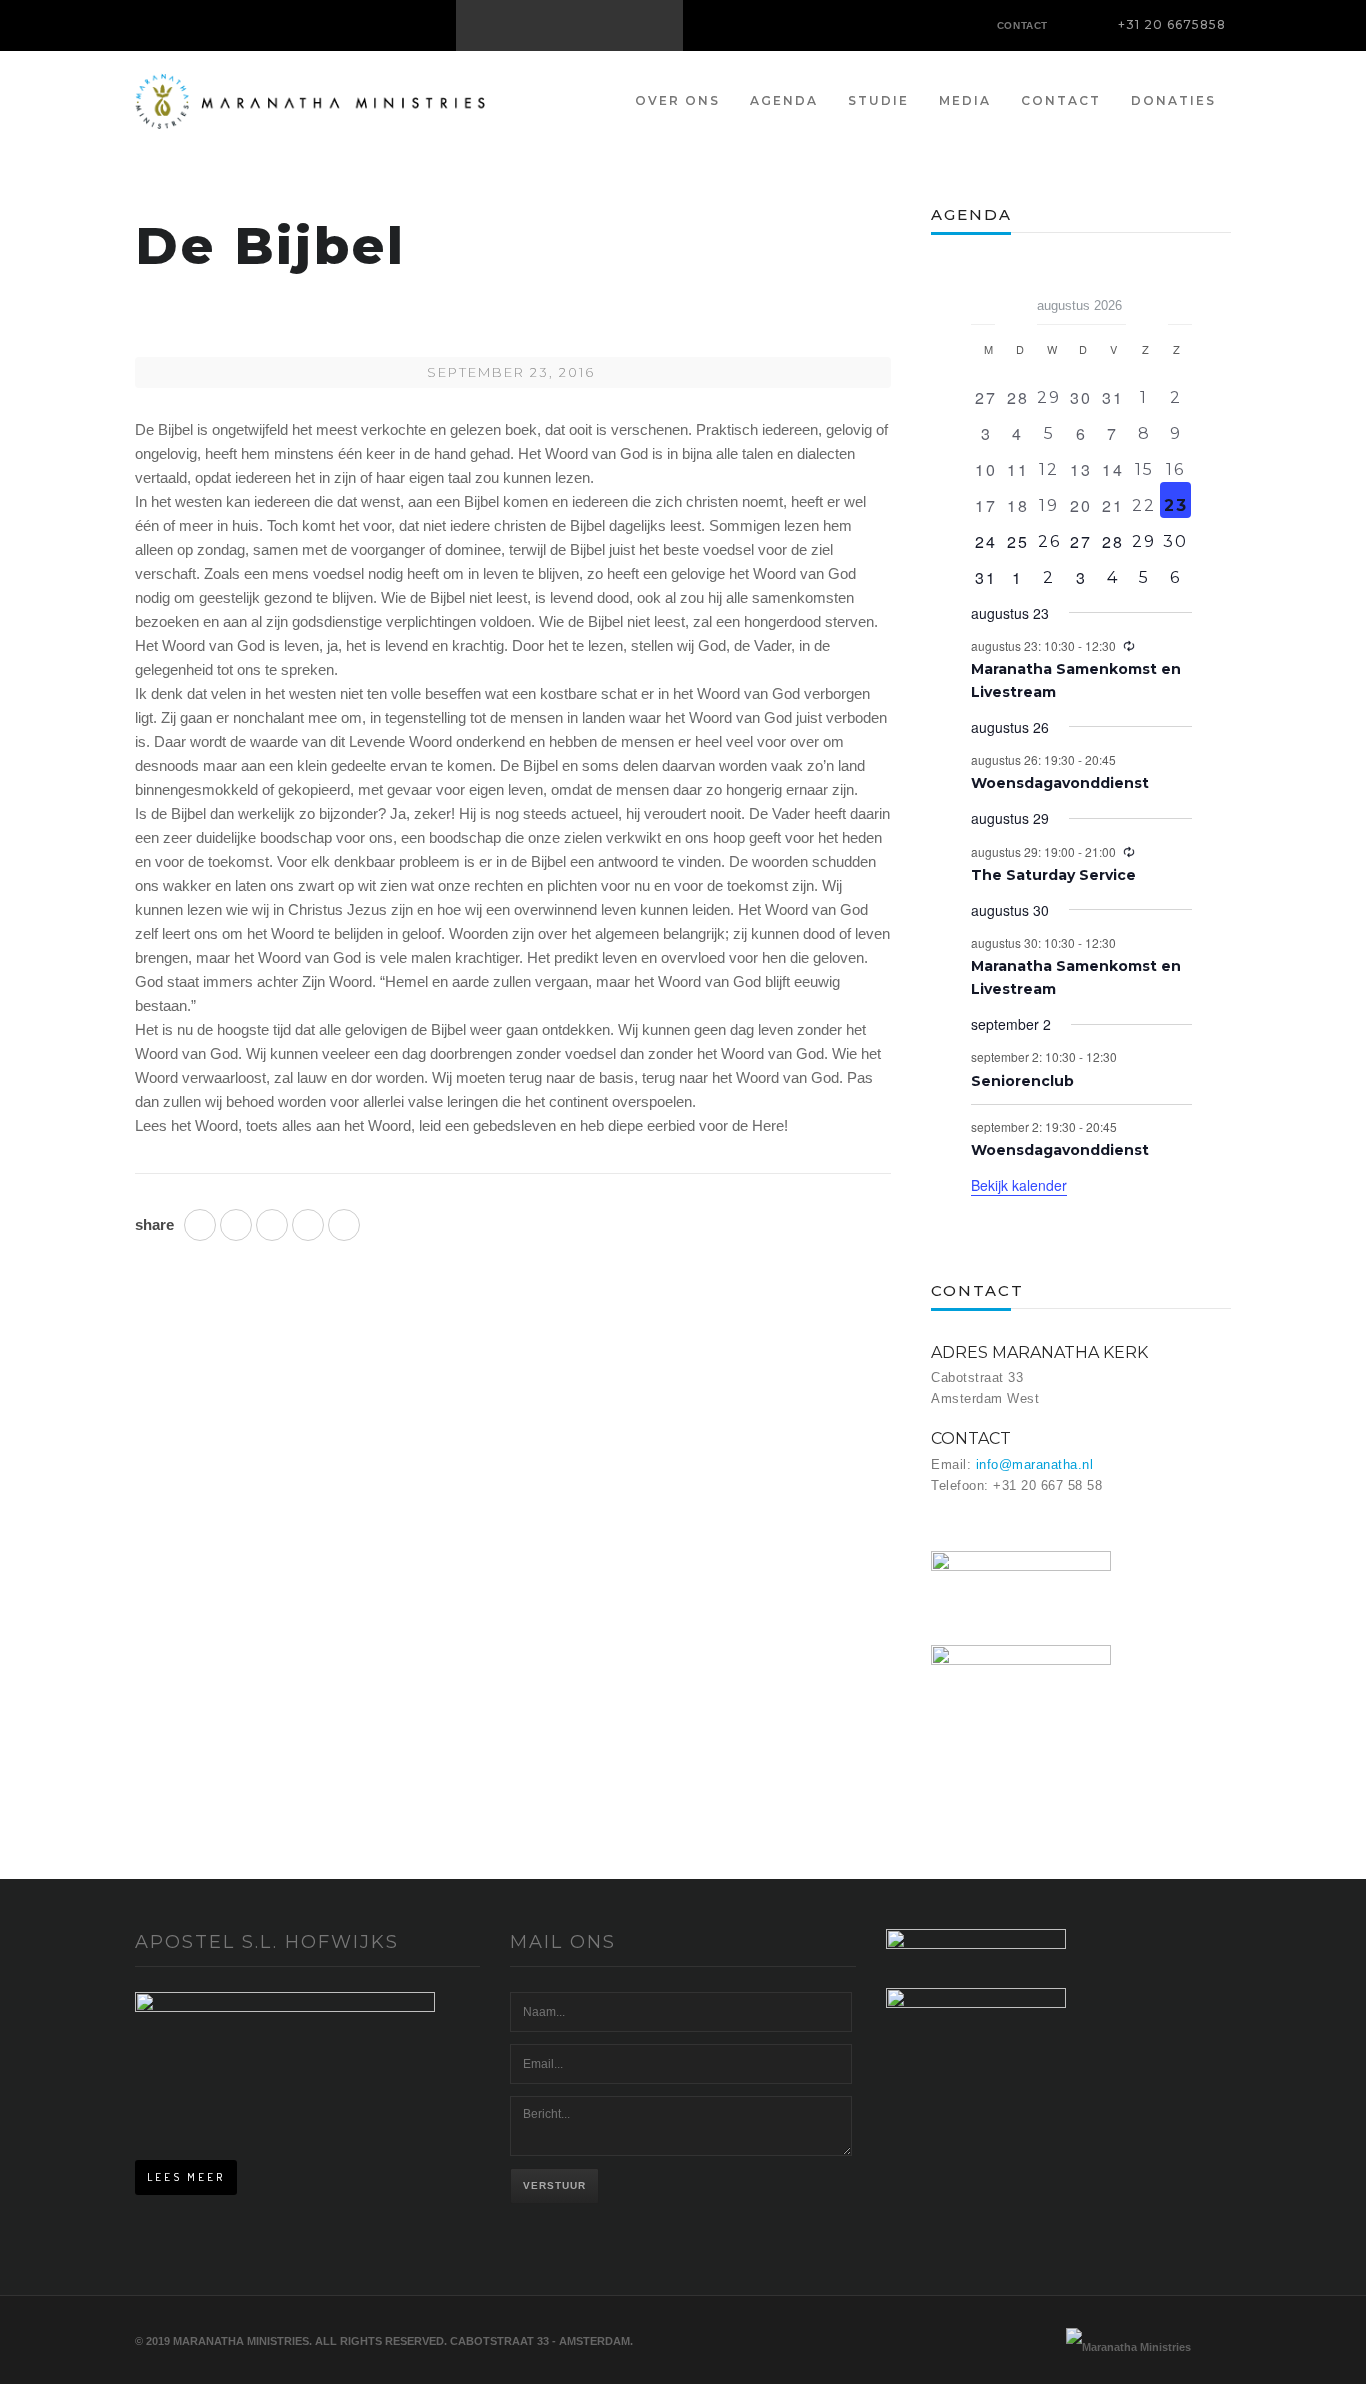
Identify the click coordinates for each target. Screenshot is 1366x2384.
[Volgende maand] (1180, 299)
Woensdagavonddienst (1060, 783)
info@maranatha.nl (1035, 1464)
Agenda (784, 100)
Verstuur (554, 2185)
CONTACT (1022, 25)
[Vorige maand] (983, 299)
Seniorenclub (1022, 1081)
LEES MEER (186, 2177)
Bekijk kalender (1019, 1185)
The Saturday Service (1053, 875)
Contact (1061, 100)
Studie (878, 100)
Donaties (1173, 100)
